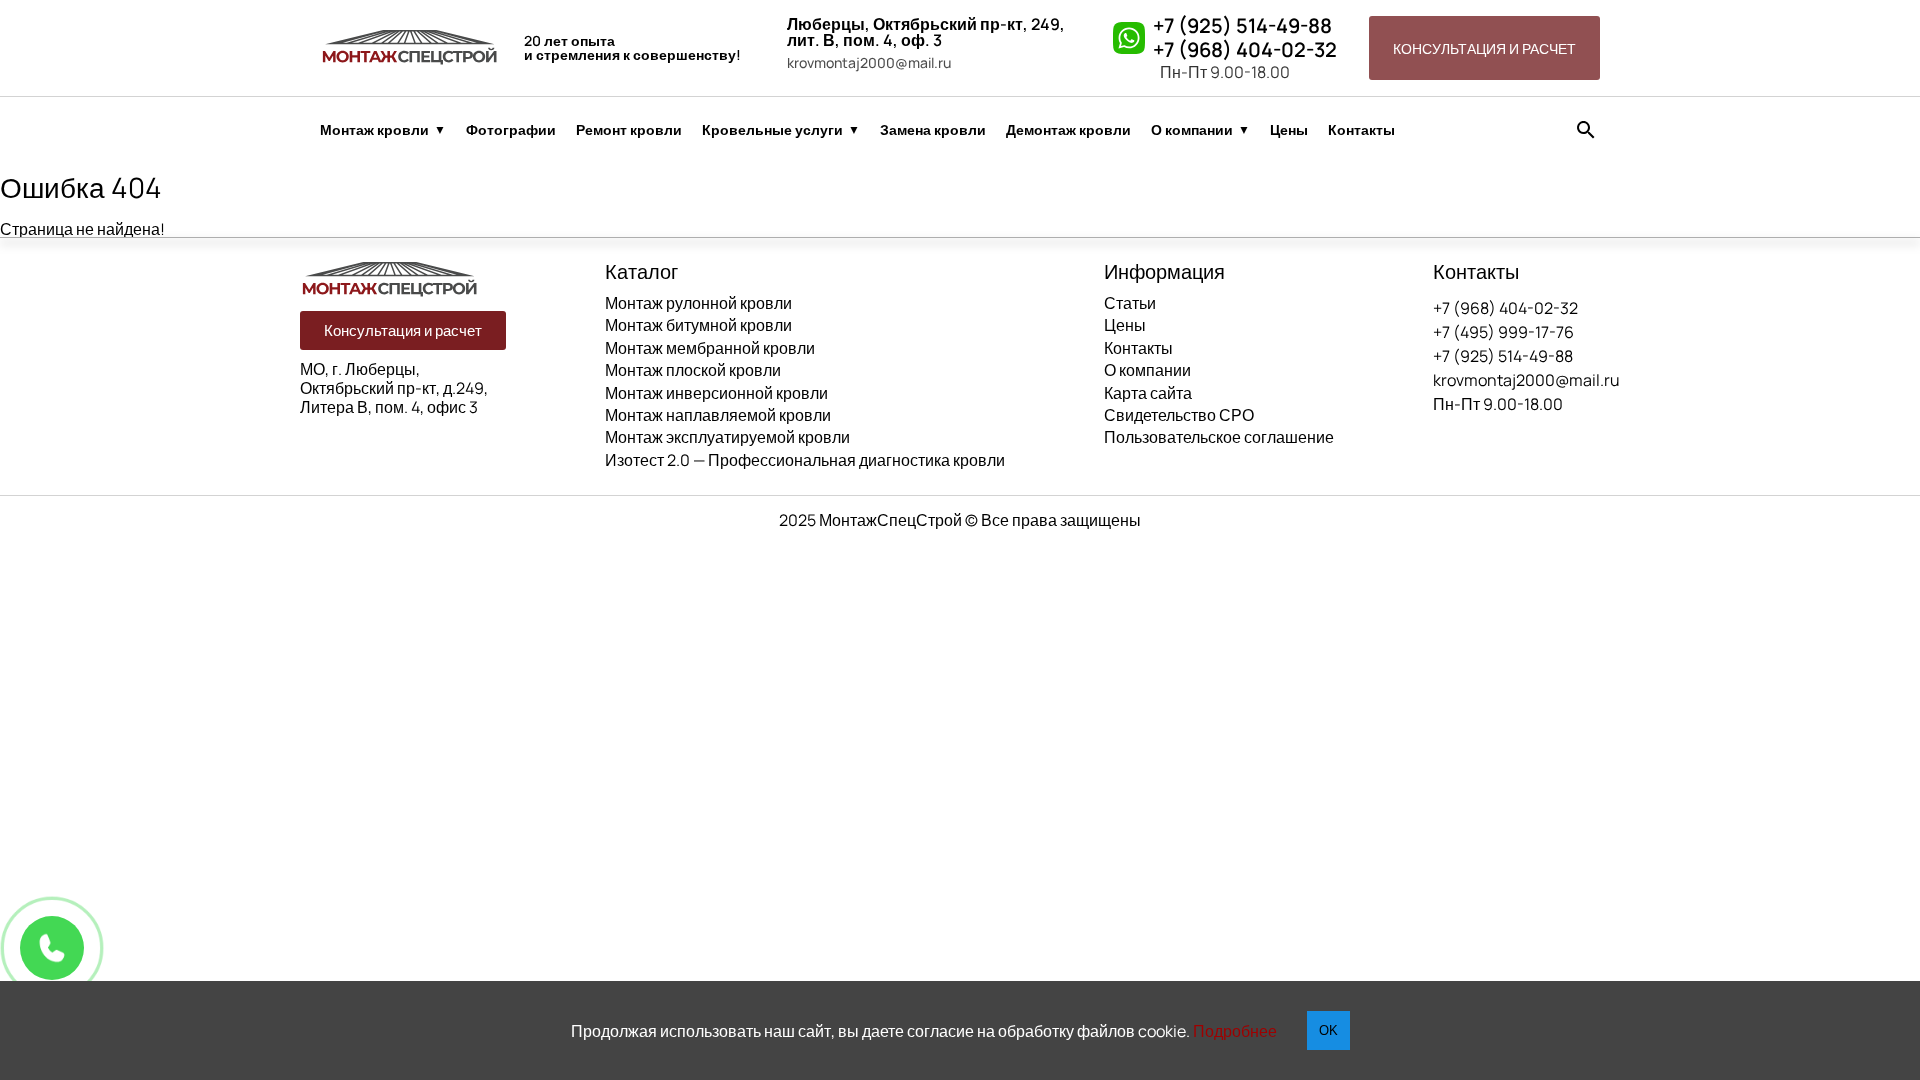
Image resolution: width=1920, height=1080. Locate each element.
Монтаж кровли (374, 130)
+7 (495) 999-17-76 (1503, 332)
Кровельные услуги (772, 130)
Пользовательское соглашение (1219, 437)
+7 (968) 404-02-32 (1245, 50)
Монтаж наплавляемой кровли (718, 415)
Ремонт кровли (629, 130)
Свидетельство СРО (1179, 415)
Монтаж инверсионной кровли (716, 393)
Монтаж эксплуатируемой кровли (727, 437)
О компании (1192, 130)
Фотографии (511, 130)
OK (1328, 1030)
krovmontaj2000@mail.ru (869, 63)
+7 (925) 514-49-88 (1242, 26)
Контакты (1361, 130)
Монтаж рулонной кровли (698, 303)
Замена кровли (933, 130)
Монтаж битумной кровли (698, 325)
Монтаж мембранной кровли (710, 348)
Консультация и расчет (1484, 48)
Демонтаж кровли (1068, 130)
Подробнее (1235, 1031)
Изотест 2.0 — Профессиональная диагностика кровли (805, 460)
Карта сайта (1148, 393)
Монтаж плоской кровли (693, 370)
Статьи (1130, 303)
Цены (1289, 130)
